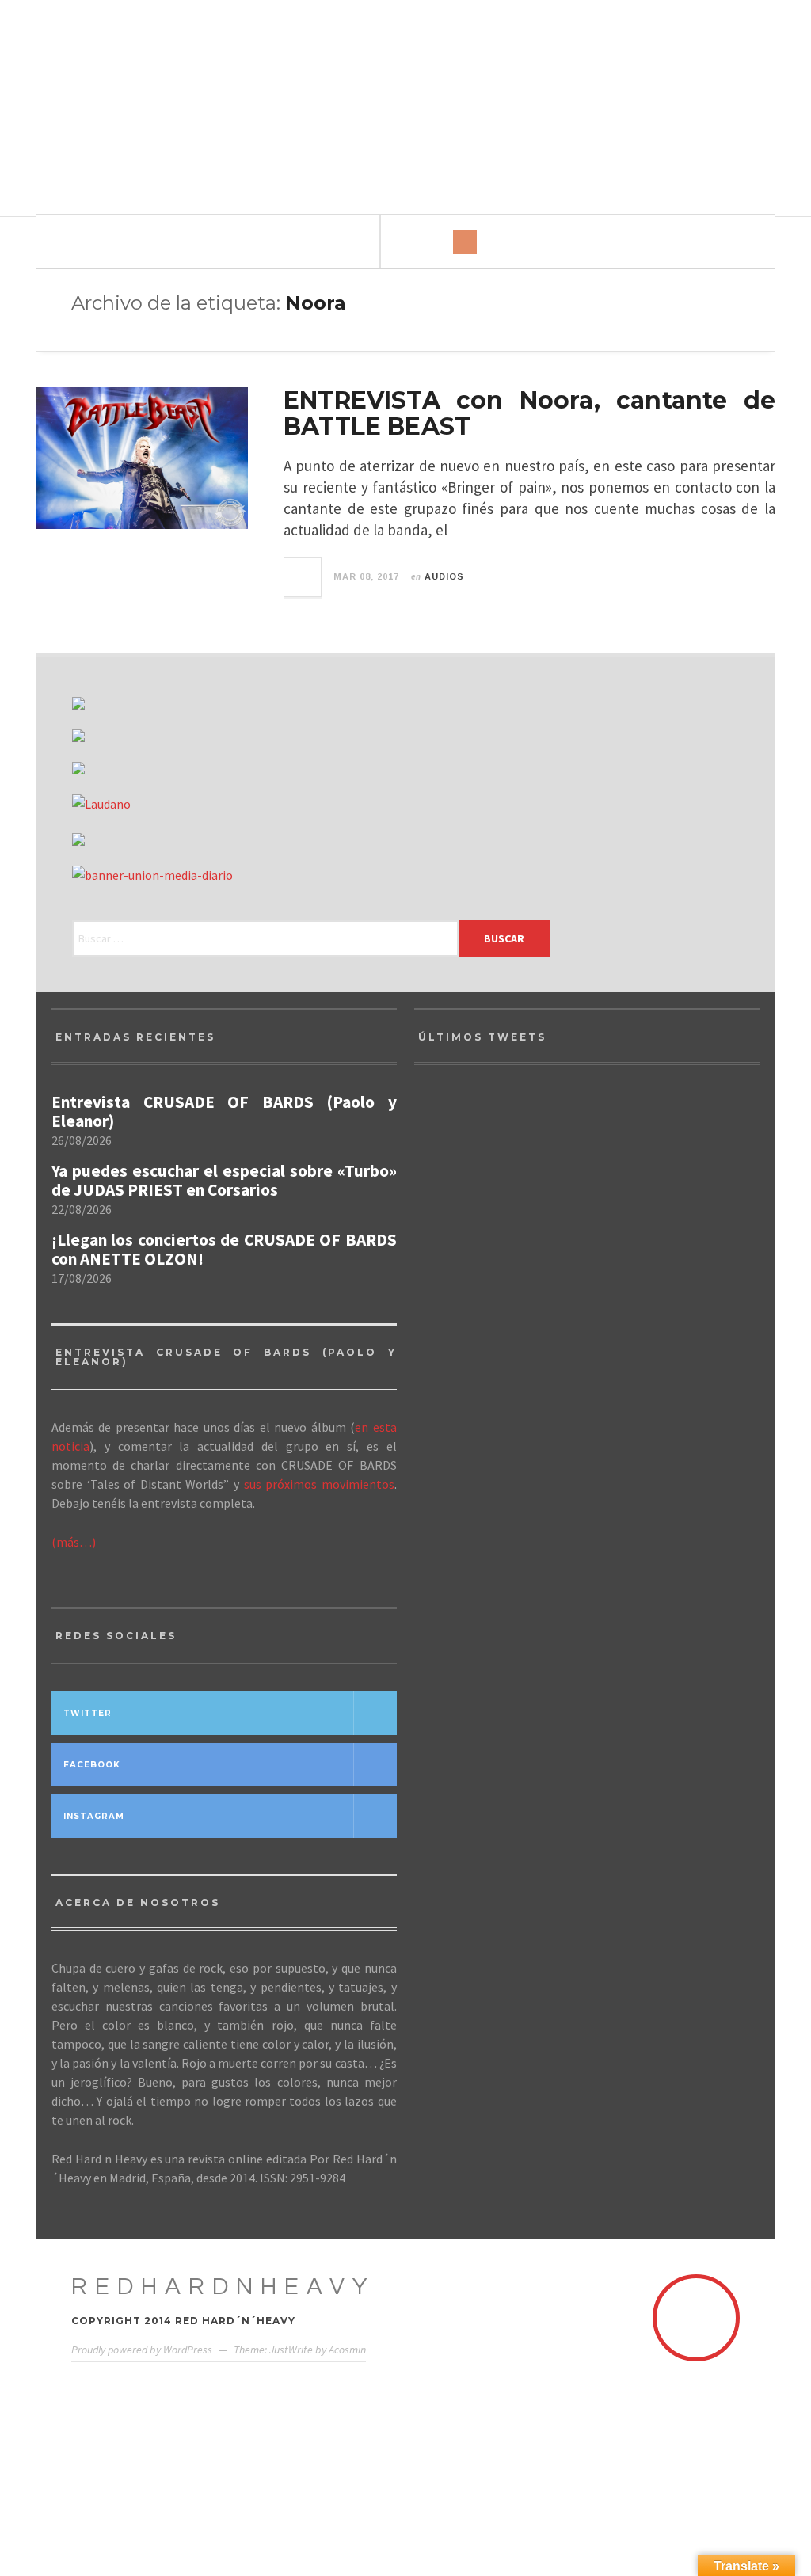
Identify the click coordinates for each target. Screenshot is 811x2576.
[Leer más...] (303, 577)
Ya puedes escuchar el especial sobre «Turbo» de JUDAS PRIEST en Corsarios (224, 1181)
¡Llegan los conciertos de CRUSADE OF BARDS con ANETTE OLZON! (224, 1250)
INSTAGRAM (94, 1816)
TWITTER (88, 1713)
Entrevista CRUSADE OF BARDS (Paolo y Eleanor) (224, 1112)
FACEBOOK (92, 1765)
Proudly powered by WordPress (142, 2350)
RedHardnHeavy (223, 2287)
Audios (444, 576)
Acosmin (347, 2350)
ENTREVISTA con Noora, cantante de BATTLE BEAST (529, 413)
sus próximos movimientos (319, 1484)
